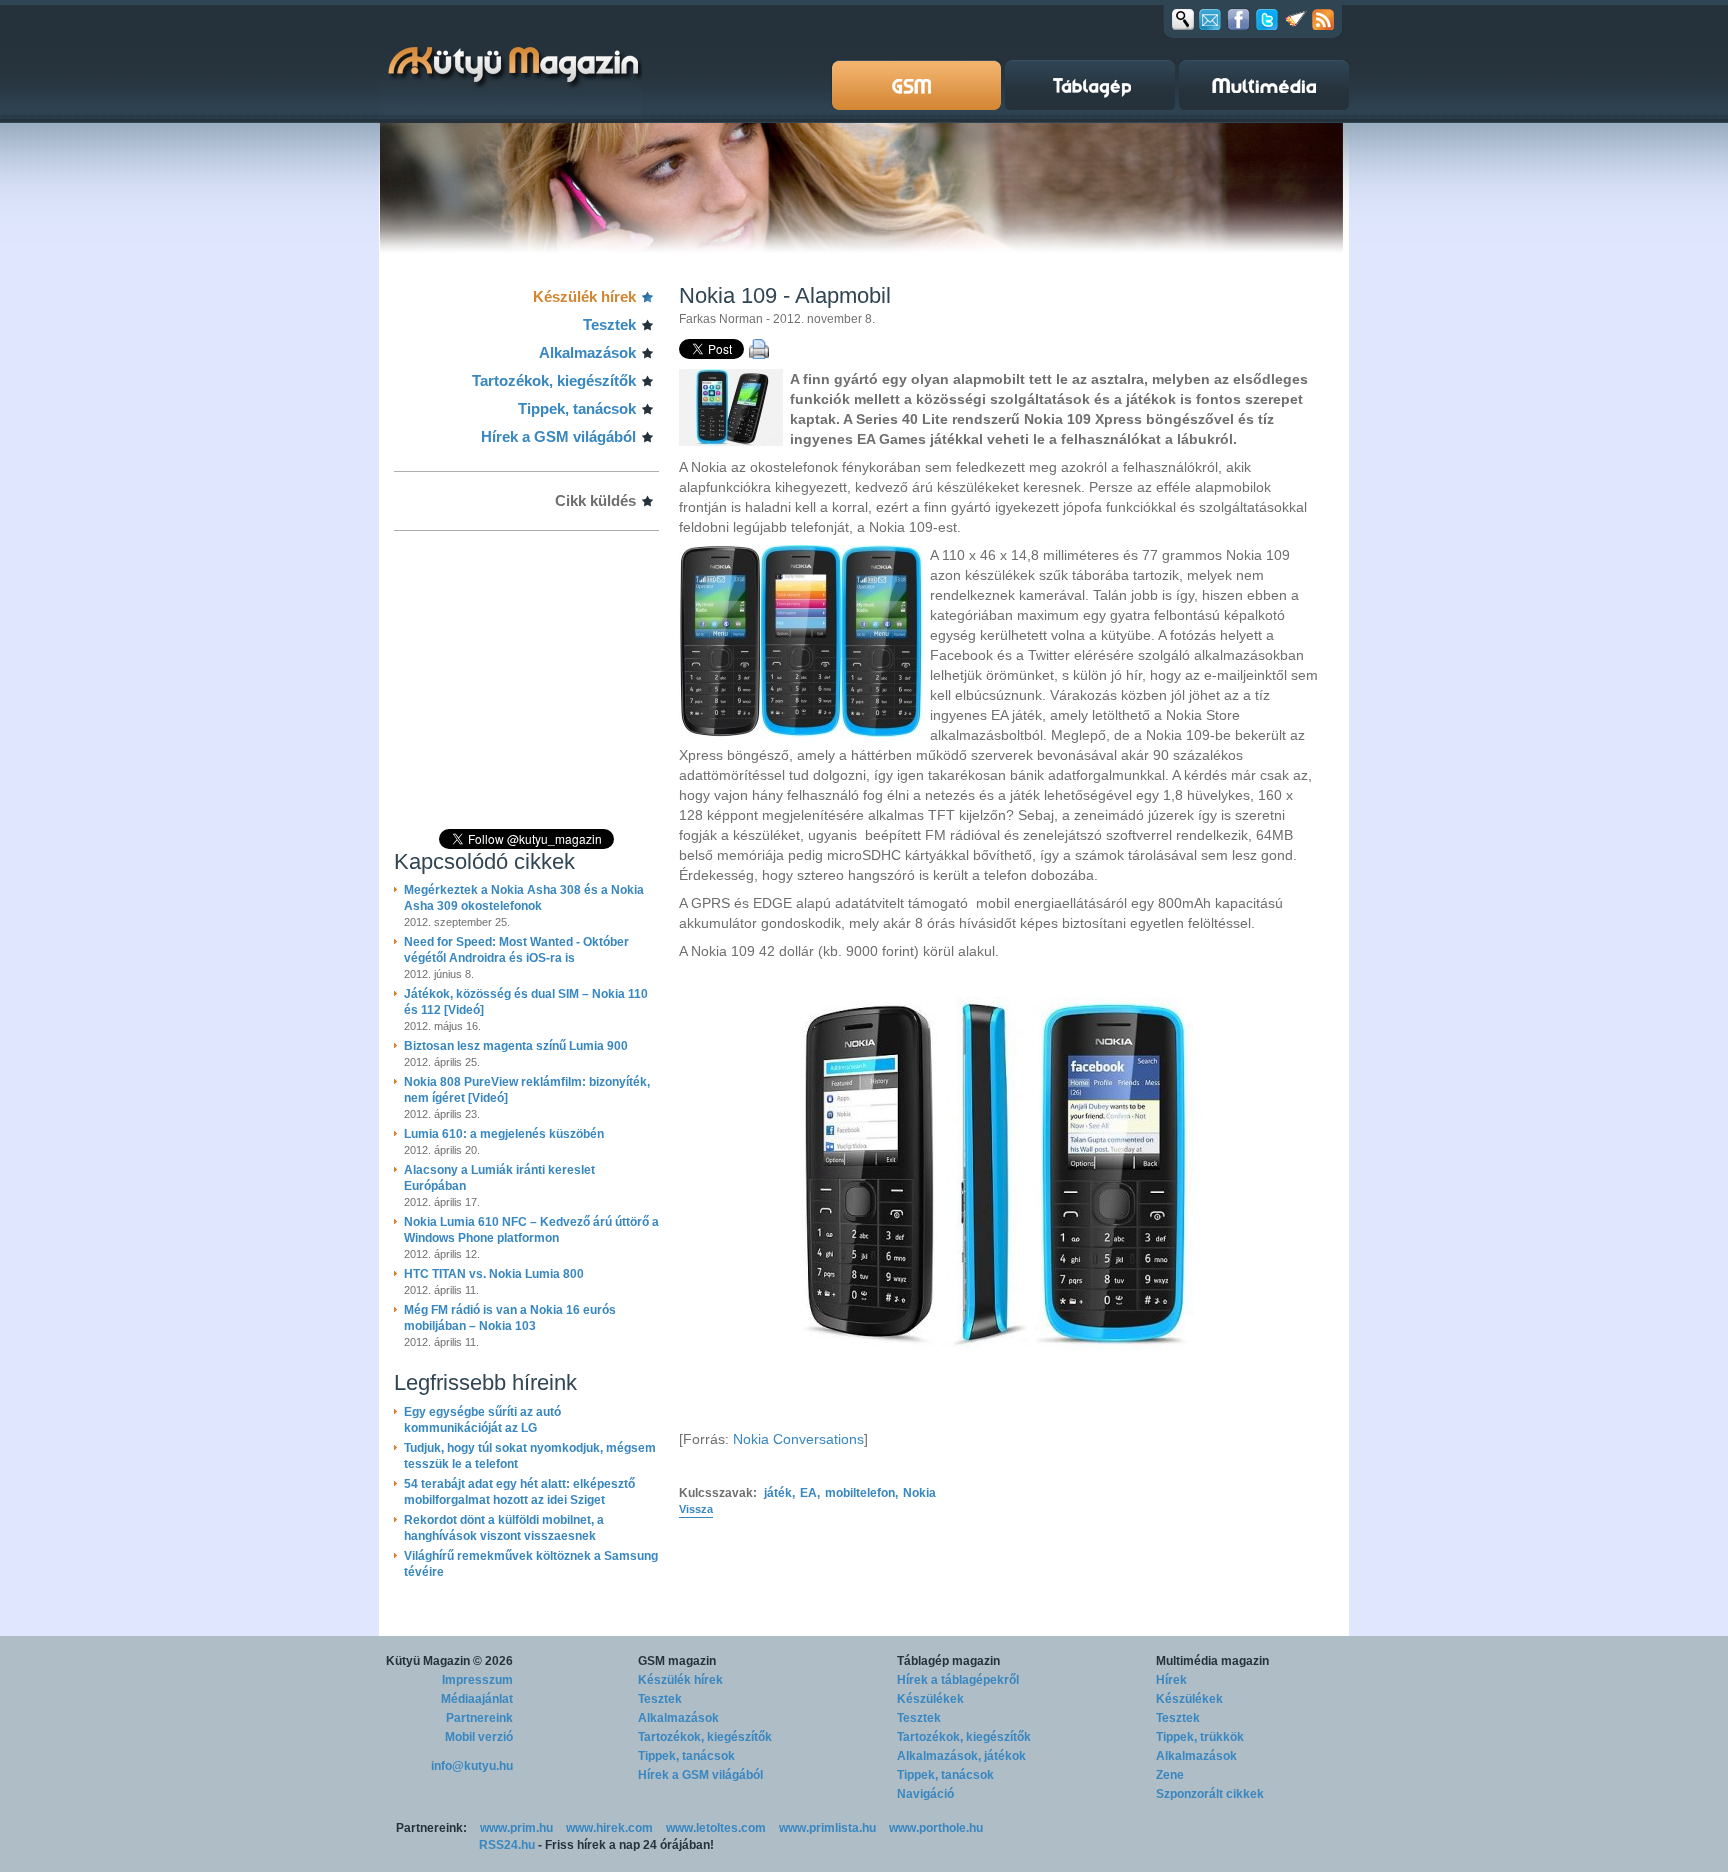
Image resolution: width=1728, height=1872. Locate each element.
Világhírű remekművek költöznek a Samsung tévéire (531, 1564)
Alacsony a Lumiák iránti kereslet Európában (499, 1178)
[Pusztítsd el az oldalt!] (1296, 19)
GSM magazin (677, 1661)
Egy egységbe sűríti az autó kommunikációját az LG (482, 1420)
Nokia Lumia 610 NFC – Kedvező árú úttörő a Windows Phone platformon (531, 1230)
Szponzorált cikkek (1210, 1794)
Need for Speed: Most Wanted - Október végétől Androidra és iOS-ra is (516, 950)
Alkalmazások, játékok (961, 1756)
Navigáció (925, 1794)
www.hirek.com (609, 1828)
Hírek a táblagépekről (958, 1680)
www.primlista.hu (827, 1828)
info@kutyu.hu (472, 1766)
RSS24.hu (507, 1845)
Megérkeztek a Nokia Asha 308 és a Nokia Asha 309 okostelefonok (524, 898)
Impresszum (477, 1680)
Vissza (696, 1509)
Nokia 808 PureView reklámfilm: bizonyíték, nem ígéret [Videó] (527, 1090)
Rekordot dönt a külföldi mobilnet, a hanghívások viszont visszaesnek (504, 1528)
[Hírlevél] (1210, 19)
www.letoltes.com (716, 1828)
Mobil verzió (479, 1737)
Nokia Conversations (798, 1439)
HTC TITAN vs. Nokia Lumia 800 (494, 1274)
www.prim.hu (516, 1828)
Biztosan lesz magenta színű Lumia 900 (516, 1046)
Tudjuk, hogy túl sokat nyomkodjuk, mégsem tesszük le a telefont (530, 1456)
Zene (1170, 1775)
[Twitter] (1267, 19)
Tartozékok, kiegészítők (554, 380)
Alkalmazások (587, 352)
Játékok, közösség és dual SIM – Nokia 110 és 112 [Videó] (526, 1002)
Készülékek (930, 1699)
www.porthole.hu (936, 1828)
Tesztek (609, 324)
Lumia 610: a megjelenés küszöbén (504, 1134)
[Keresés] (1183, 19)
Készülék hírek (584, 296)
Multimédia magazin (1212, 1661)
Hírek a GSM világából (558, 436)
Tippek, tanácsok (577, 408)
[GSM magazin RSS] (1323, 19)
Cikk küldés (595, 500)
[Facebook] (1238, 19)
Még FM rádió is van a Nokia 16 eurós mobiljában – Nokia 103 (510, 1318)
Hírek (1171, 1680)
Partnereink (479, 1718)
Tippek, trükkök (1200, 1737)
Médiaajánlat (477, 1699)
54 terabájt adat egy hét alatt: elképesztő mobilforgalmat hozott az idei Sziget (519, 1492)
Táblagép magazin (948, 1661)
